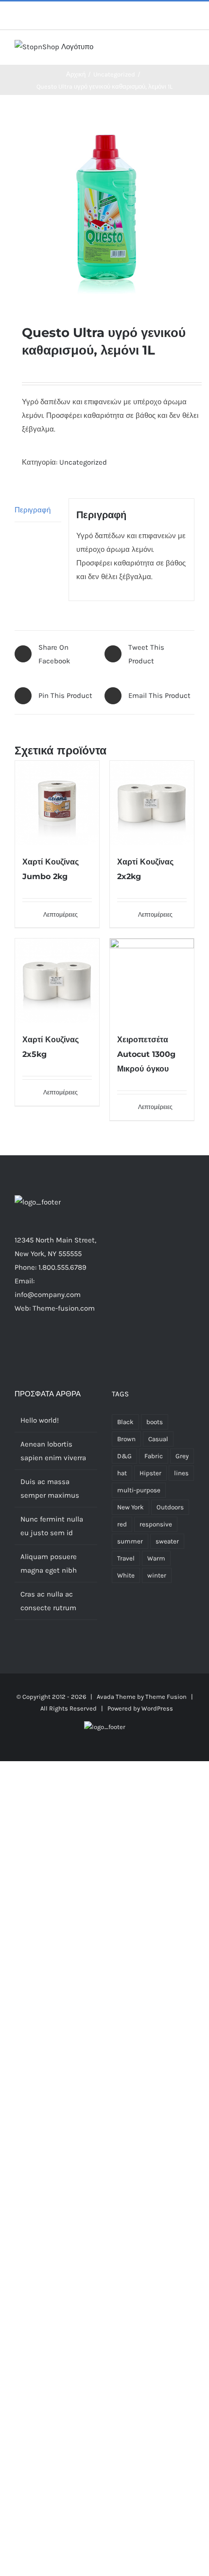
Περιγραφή (33, 510)
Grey (182, 1456)
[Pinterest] (69, 1346)
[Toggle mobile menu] (191, 50)
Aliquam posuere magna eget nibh (49, 1563)
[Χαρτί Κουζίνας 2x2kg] (152, 803)
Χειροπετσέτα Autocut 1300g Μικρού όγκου (146, 1054)
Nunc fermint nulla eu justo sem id (52, 1526)
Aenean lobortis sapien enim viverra (53, 1451)
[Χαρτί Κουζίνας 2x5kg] (57, 981)
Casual (158, 1439)
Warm (156, 1558)
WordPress (157, 1708)
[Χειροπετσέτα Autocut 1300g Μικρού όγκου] (152, 981)
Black (125, 1422)
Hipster (150, 1473)
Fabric (154, 1456)
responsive (156, 1524)
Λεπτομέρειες (61, 915)
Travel (126, 1558)
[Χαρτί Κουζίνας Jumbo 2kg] (57, 803)
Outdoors (170, 1507)
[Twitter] (43, 1346)
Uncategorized (83, 462)
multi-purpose (139, 1490)
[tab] (38, 510)
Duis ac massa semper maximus (50, 1488)
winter (157, 1575)
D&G (124, 1456)
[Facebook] (30, 1346)
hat (122, 1473)
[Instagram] (56, 1346)
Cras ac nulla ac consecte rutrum (48, 1601)
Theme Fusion (166, 1697)
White (126, 1575)
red (122, 1524)
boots (155, 1422)
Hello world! (40, 1420)
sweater (167, 1541)
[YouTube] (82, 1346)
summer (130, 1541)
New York (131, 1507)
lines (181, 1473)
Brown (126, 1439)
